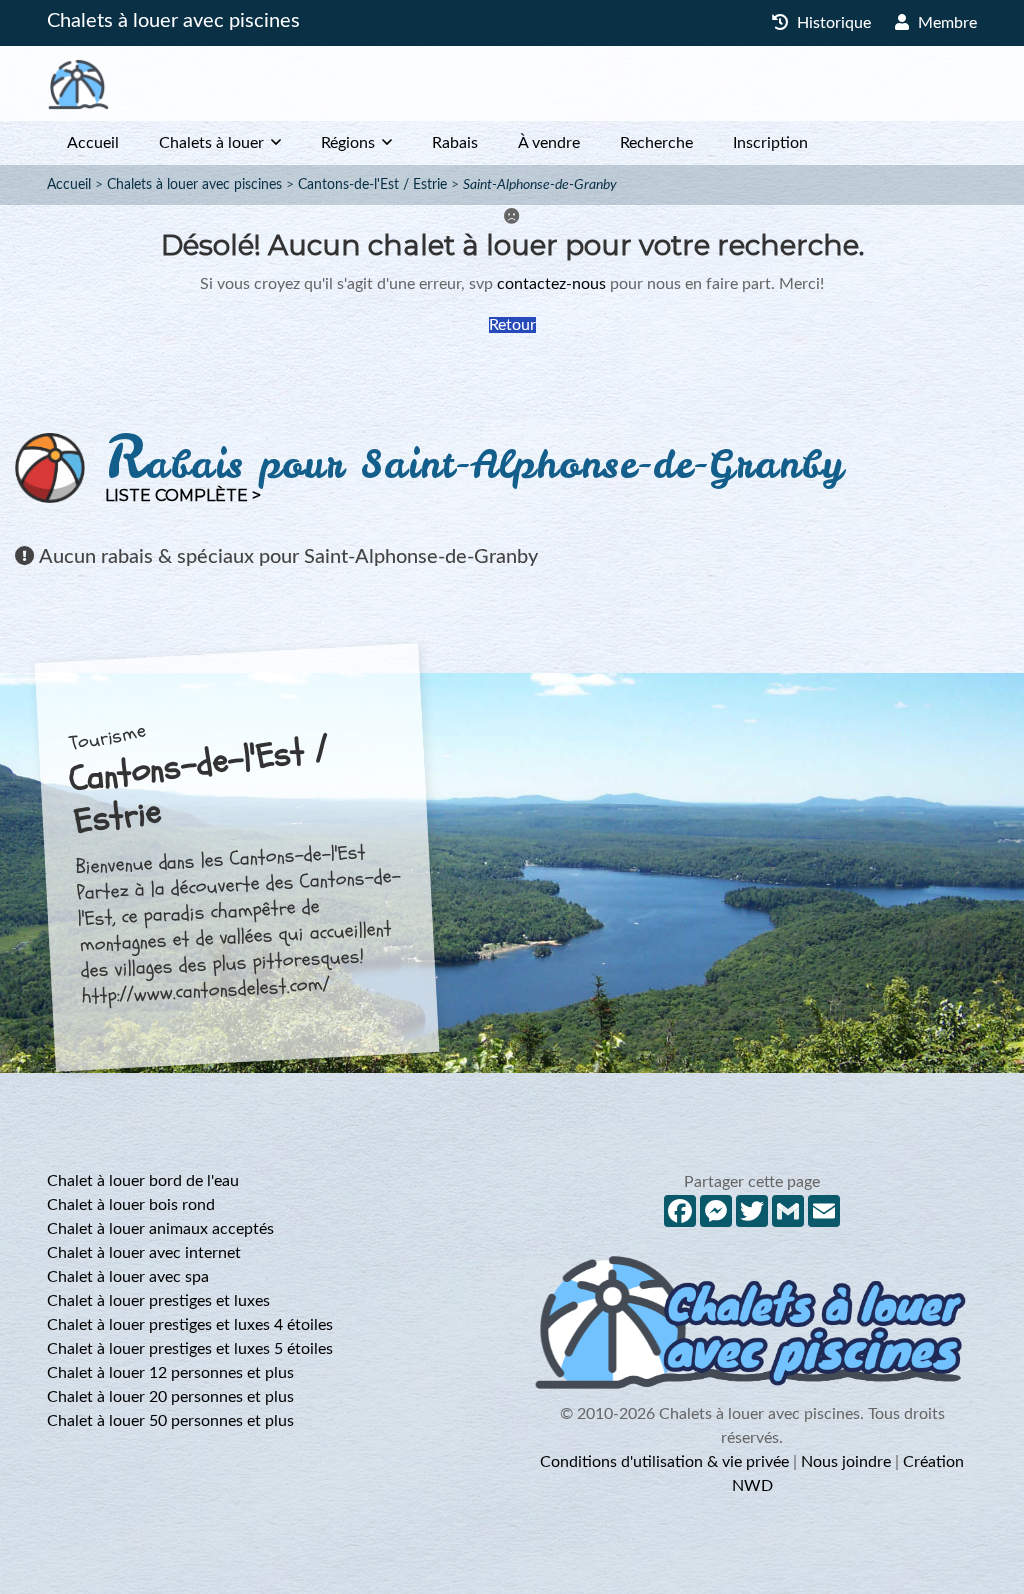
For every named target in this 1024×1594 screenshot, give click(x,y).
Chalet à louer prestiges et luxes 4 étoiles (190, 1325)
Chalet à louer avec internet (144, 1253)
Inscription (770, 143)
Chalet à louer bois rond (131, 1205)
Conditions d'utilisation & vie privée (664, 1462)
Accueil (93, 143)
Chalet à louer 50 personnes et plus (170, 1421)
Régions (348, 143)
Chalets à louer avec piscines (173, 21)
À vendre (549, 143)
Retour (512, 325)
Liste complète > (183, 495)
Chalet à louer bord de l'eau (143, 1181)
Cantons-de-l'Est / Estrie (372, 185)
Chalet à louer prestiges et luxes (158, 1301)
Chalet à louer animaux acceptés (160, 1229)
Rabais (455, 143)
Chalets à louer (211, 143)
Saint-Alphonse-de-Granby (540, 185)
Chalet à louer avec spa (128, 1277)
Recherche (656, 143)
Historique (832, 23)
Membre (945, 23)
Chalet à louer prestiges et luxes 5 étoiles (190, 1349)
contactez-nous (551, 284)
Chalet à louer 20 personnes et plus (170, 1397)
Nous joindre (846, 1462)
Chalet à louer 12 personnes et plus (170, 1373)
